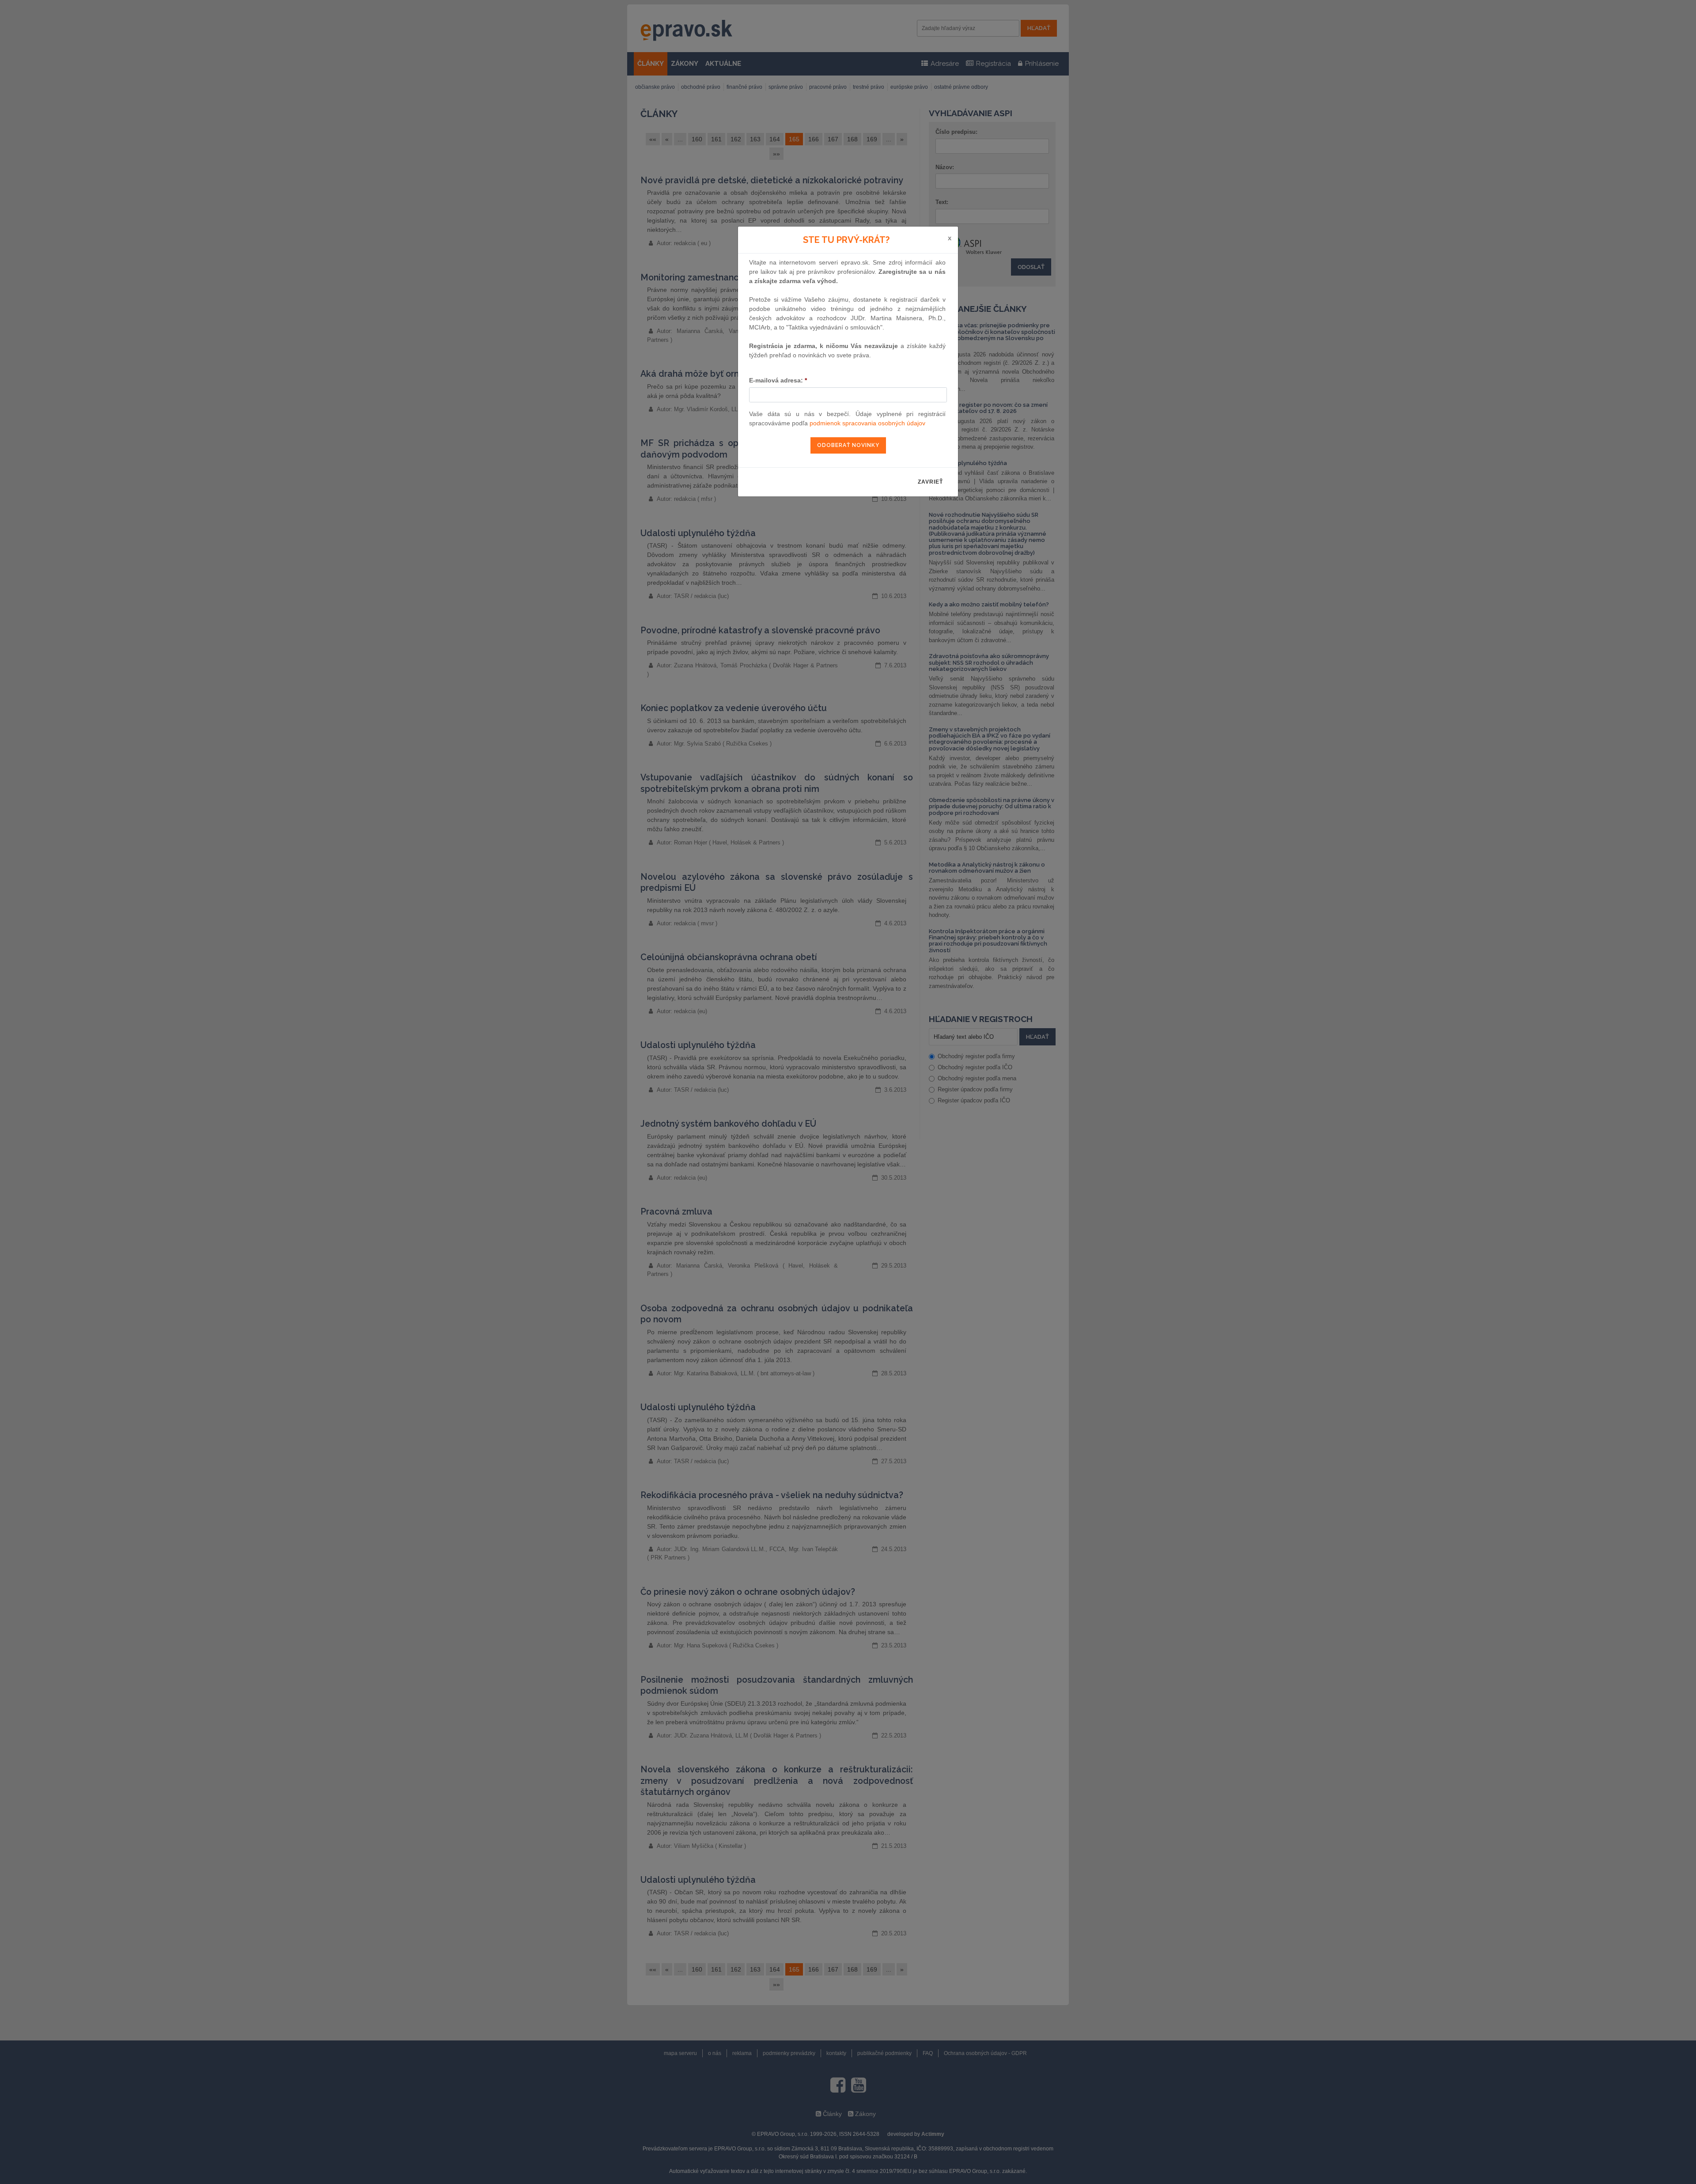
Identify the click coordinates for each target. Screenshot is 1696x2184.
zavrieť (930, 482)
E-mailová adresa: (778, 380)
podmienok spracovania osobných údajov (867, 423)
